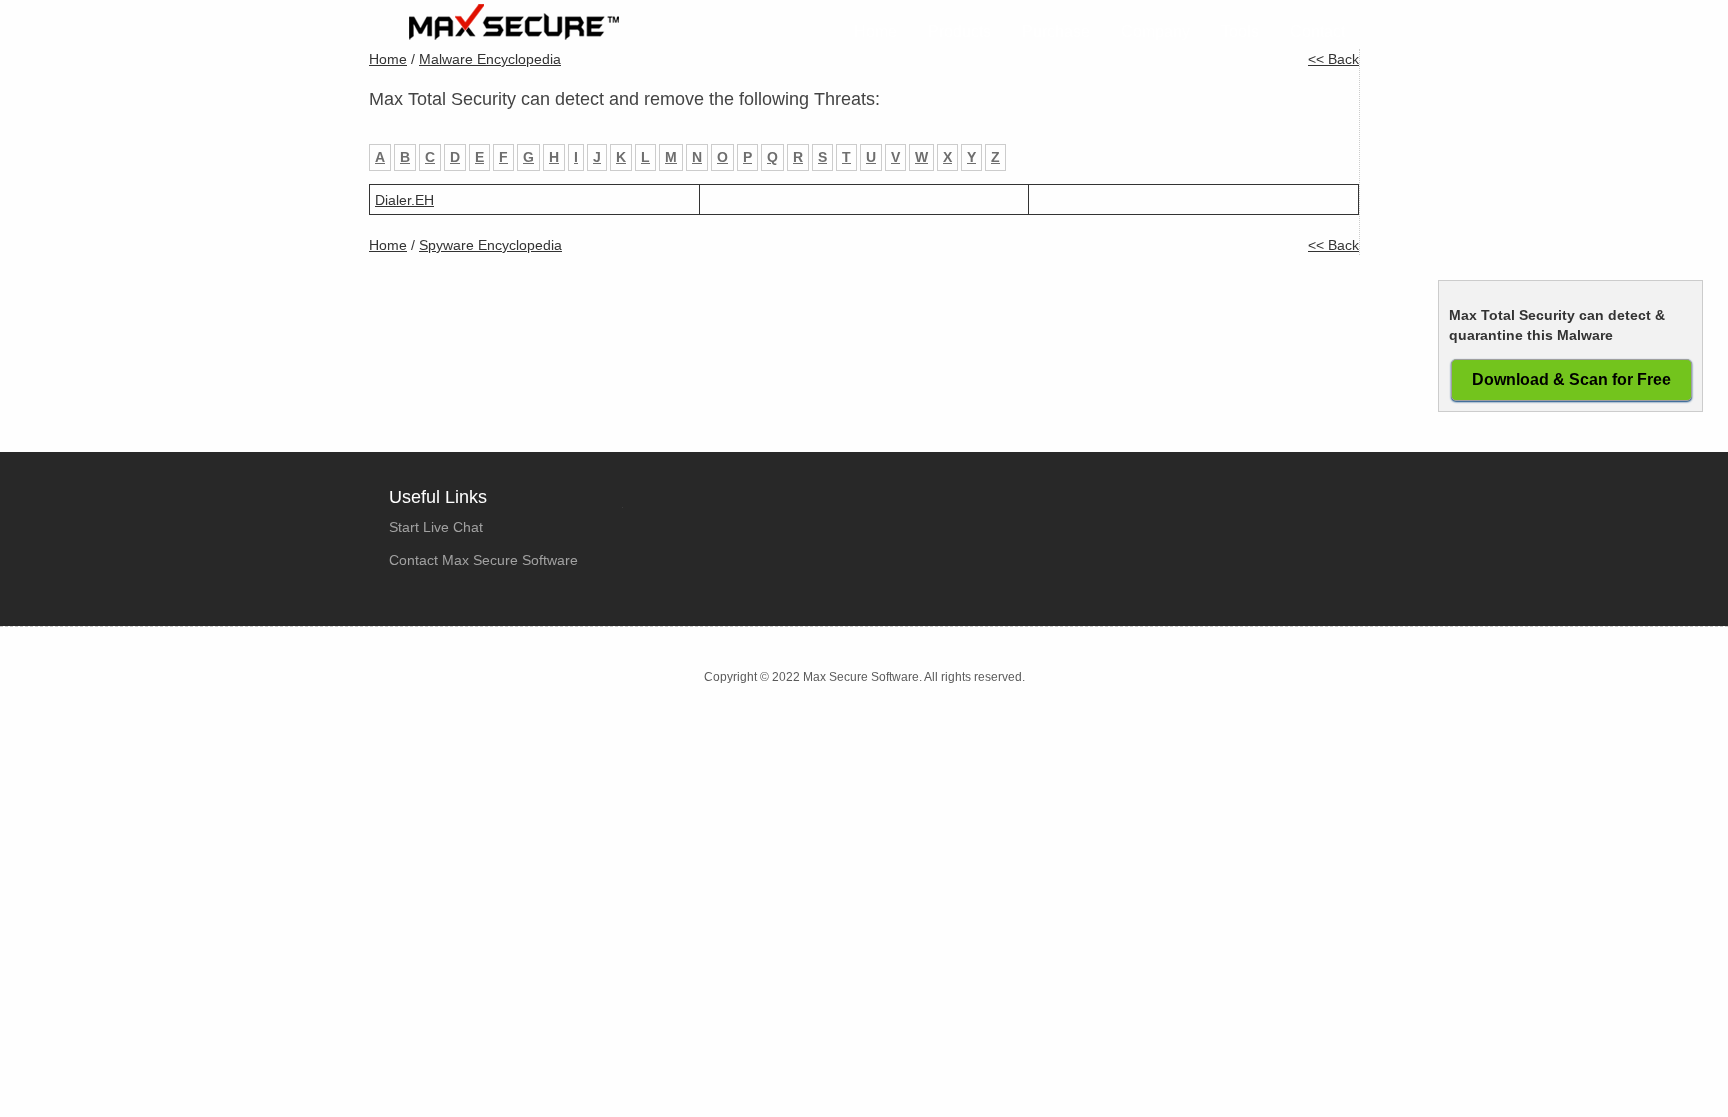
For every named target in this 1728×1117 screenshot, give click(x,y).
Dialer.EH (404, 200)
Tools (1240, 31)
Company (1155, 31)
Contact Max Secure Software (483, 560)
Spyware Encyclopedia (490, 245)
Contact (1317, 31)
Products (959, 31)
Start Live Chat (436, 527)
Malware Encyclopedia (490, 59)
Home (875, 31)
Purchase (1056, 31)
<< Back (1333, 59)
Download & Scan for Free (1571, 379)
